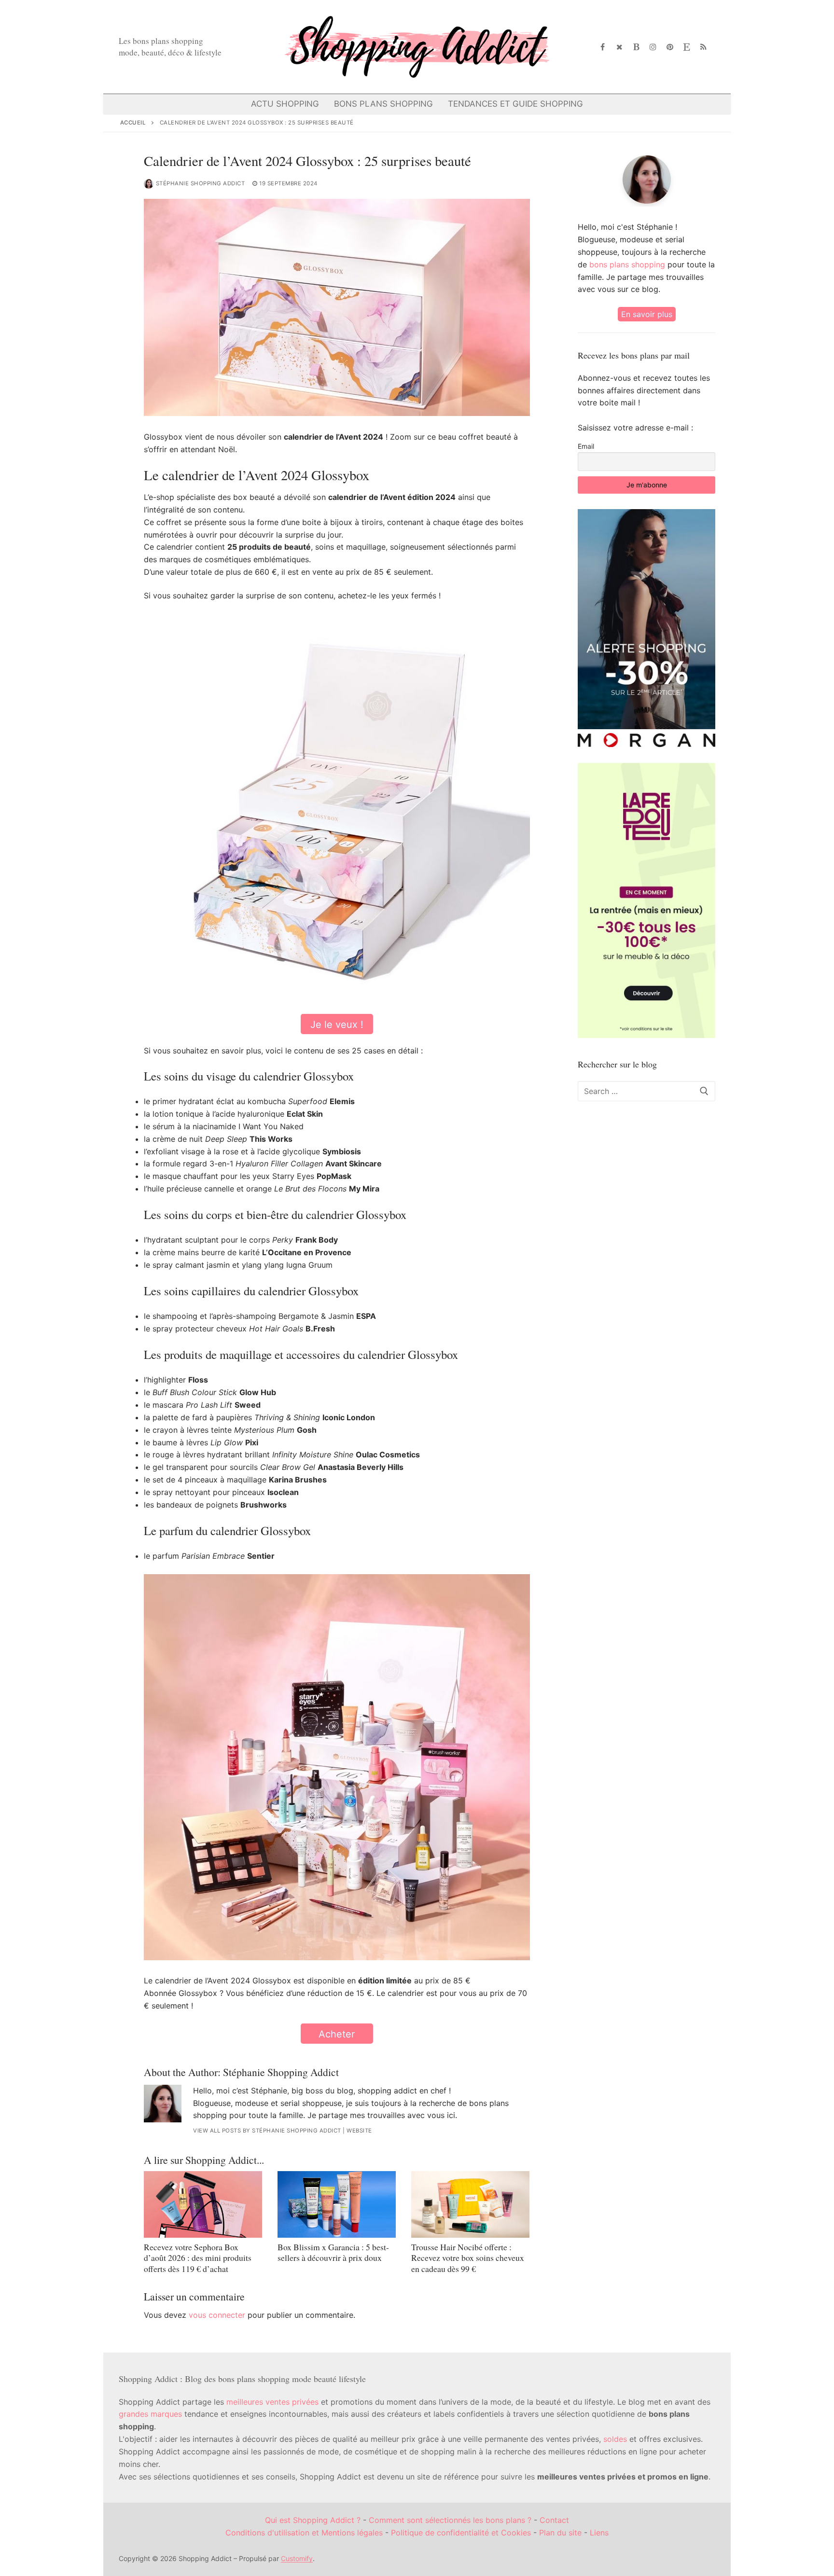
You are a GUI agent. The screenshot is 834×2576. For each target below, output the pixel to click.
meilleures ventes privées (272, 2402)
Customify (297, 2558)
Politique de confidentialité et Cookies (461, 2533)
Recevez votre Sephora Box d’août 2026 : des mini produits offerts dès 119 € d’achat (198, 2258)
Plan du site (560, 2533)
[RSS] (703, 47)
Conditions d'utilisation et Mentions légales (304, 2533)
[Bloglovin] (636, 47)
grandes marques (150, 2414)
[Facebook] (603, 47)
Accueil (133, 123)
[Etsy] (687, 47)
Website (359, 2131)
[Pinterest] (670, 47)
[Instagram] (653, 47)
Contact (554, 2520)
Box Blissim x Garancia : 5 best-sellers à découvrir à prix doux (333, 2252)
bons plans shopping (627, 264)
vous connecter (217, 2315)
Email (586, 446)
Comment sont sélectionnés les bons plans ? (450, 2520)
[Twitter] (619, 47)
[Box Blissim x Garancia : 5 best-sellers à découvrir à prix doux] (337, 2204)
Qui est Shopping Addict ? (313, 2520)
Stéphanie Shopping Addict (201, 183)
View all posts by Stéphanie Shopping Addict (267, 2131)
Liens (599, 2533)
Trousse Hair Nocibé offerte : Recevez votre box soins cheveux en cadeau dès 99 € (468, 2258)
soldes (615, 2439)
